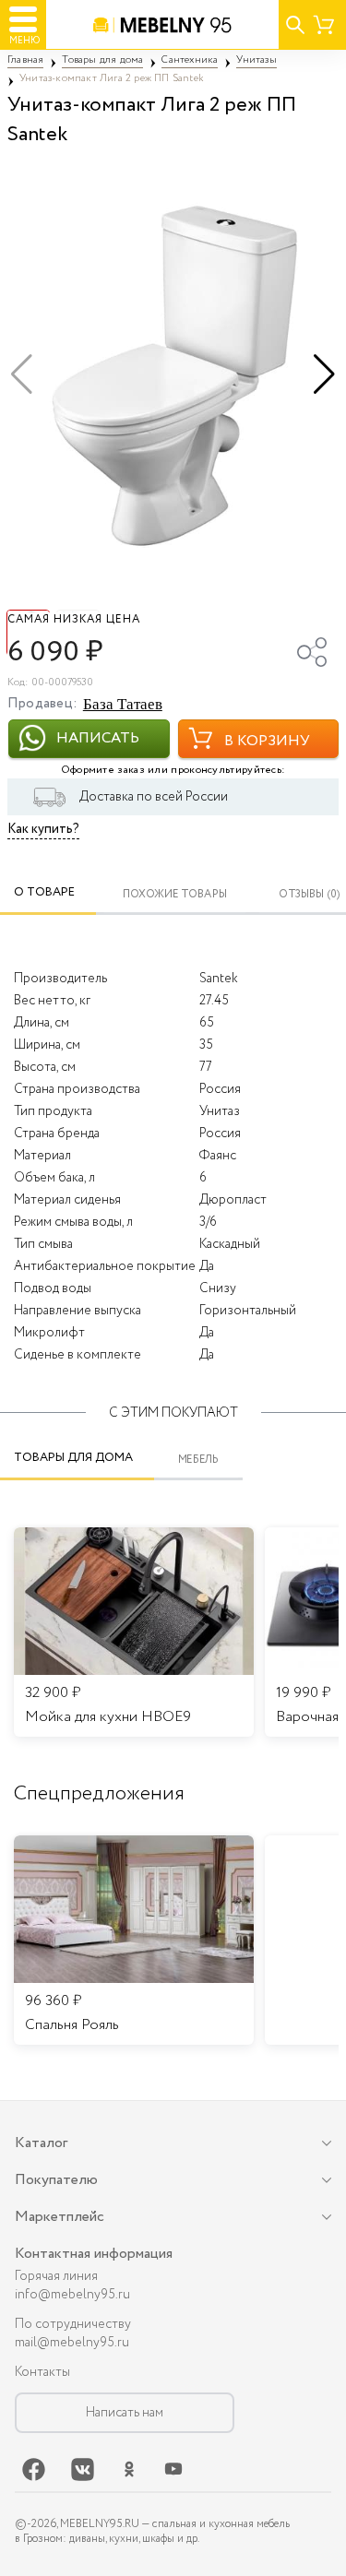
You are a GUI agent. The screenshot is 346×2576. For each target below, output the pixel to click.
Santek (219, 979)
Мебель (199, 1460)
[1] (173, 374)
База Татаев (123, 704)
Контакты (42, 2372)
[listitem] (134, 1941)
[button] (324, 374)
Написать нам (125, 2413)
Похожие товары (175, 895)
